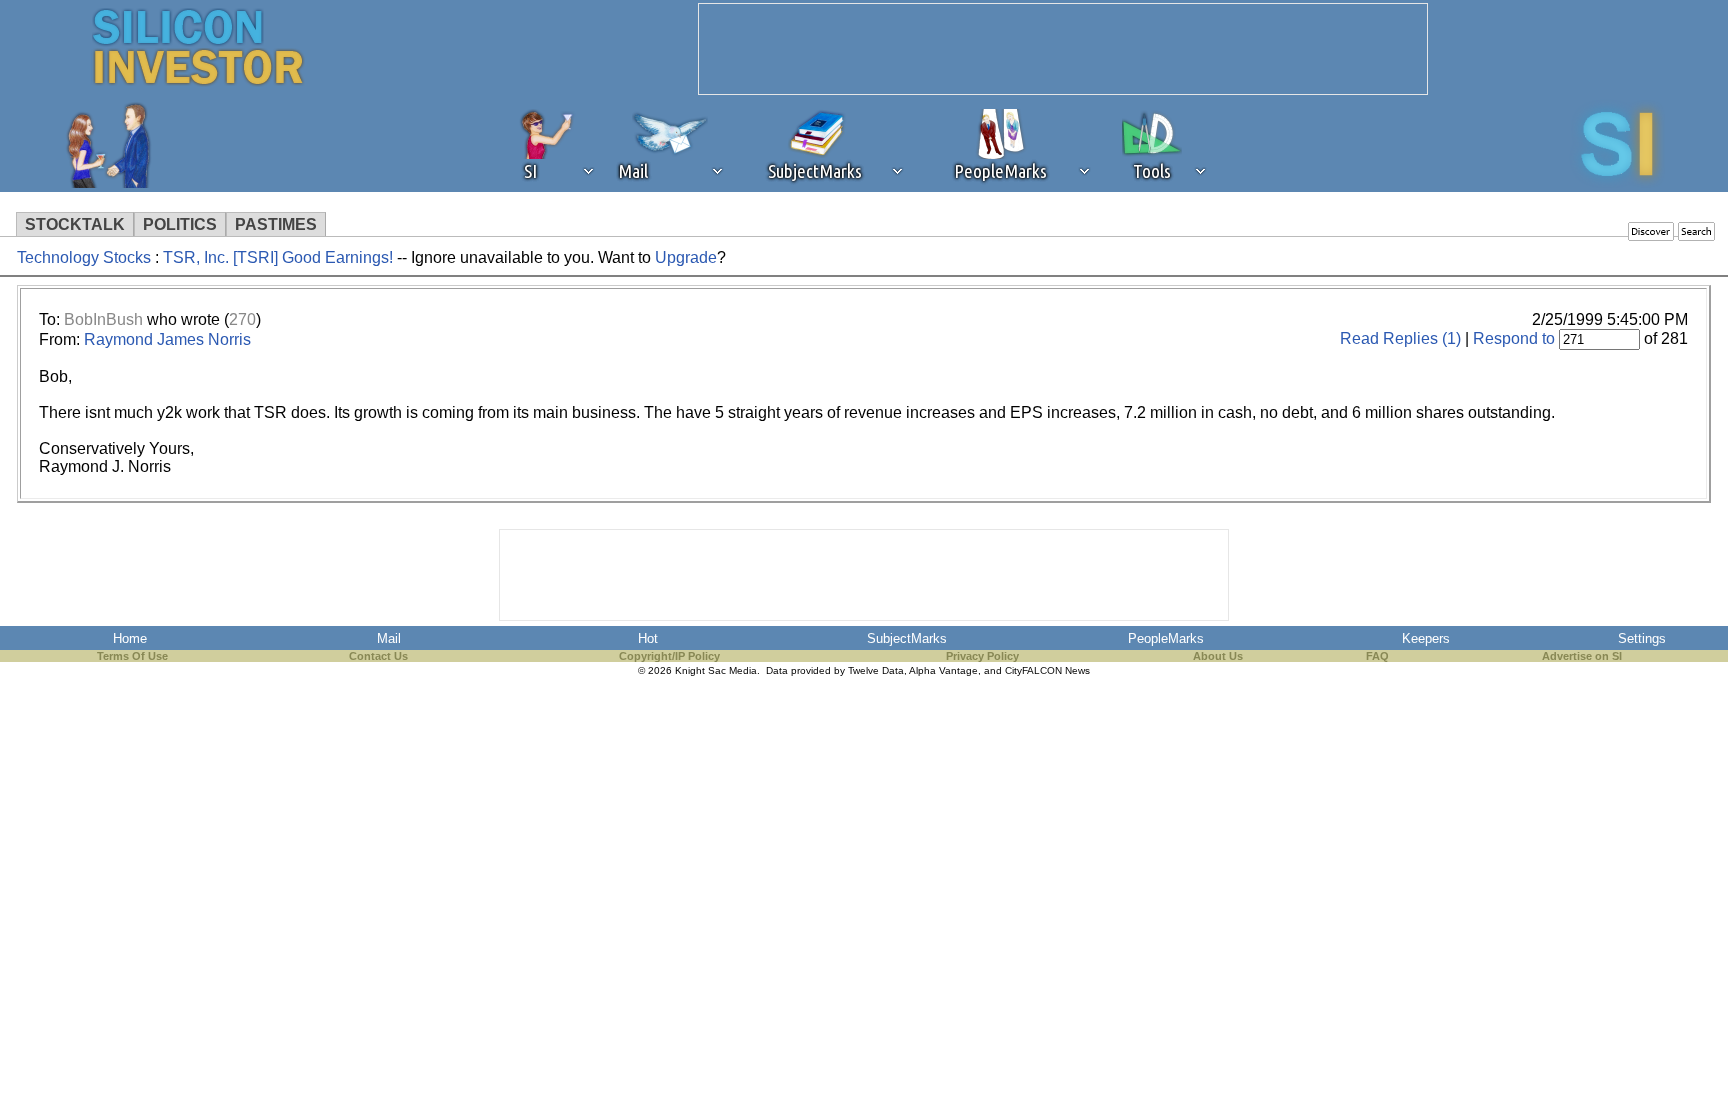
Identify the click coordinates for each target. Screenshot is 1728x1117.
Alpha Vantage (943, 670)
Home (130, 638)
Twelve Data (876, 670)
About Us (1218, 656)
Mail (389, 638)
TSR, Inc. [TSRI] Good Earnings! (278, 257)
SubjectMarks (907, 638)
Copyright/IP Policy (669, 656)
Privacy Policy (982, 656)
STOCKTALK (75, 224)
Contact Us (378, 656)
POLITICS (180, 224)
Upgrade (686, 257)
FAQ (1377, 656)
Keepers (1426, 638)
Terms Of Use (132, 656)
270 (242, 319)
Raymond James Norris (167, 339)
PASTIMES (276, 224)
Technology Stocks (84, 257)
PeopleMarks (1166, 638)
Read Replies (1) (1400, 338)
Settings (1642, 638)
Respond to (1514, 338)
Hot (648, 638)
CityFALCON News (1047, 670)
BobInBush (103, 319)
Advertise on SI (1582, 656)
